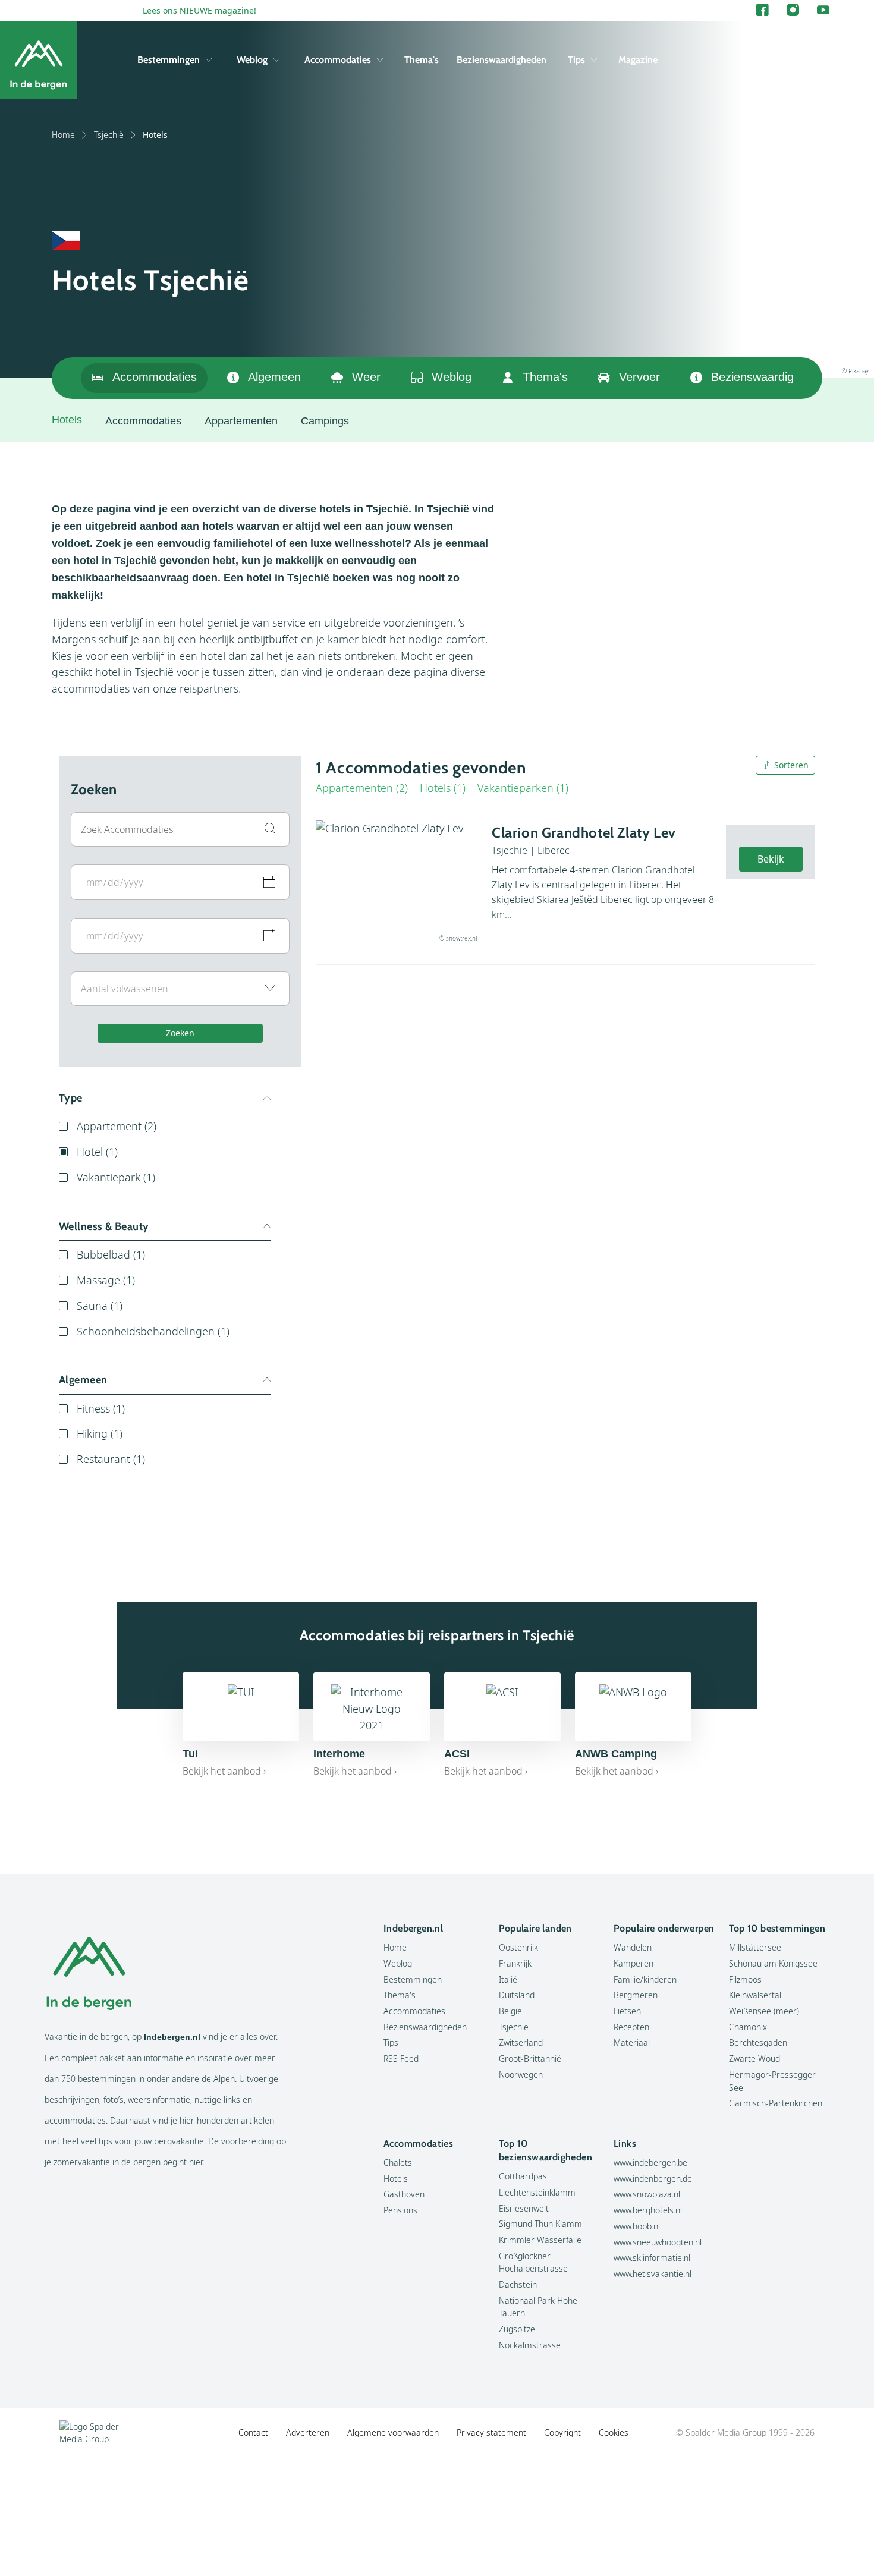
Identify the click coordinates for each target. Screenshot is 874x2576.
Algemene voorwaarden (393, 2432)
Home (63, 135)
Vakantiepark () (116, 1177)
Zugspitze (517, 2329)
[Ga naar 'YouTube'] (823, 10)
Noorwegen (521, 2075)
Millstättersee (755, 1947)
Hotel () (97, 1152)
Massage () (106, 1280)
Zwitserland (521, 2042)
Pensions (400, 2210)
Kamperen (634, 1963)
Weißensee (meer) (764, 2011)
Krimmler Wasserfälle (540, 2240)
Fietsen (627, 2011)
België (510, 2011)
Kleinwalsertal (755, 1995)
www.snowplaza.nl (647, 2194)
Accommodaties (338, 60)
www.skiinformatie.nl (652, 2258)
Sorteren (791, 765)
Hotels (396, 2179)
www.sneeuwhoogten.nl (658, 2242)
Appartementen (241, 421)
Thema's (422, 60)
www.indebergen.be (650, 2163)
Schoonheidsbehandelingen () (153, 1331)
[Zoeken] (820, 60)
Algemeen (274, 377)
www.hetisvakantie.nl (653, 2274)
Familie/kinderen (645, 1979)
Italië (508, 1979)
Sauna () (100, 1306)
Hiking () (100, 1433)
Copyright (562, 2432)
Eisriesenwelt (524, 2208)
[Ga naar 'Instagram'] (793, 10)
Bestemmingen (169, 60)
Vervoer (639, 377)
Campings (325, 421)
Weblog (252, 60)
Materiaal (632, 2042)
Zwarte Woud (754, 2058)
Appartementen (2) (362, 788)
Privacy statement (491, 2432)
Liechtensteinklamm (537, 2192)
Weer (366, 377)
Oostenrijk (518, 1947)
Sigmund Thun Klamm (540, 2224)
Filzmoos (745, 1979)
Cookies (614, 2432)
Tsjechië (109, 135)
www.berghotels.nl (648, 2210)
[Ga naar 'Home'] (39, 60)
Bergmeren (636, 1995)
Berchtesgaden (758, 2042)
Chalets (398, 2163)
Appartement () (117, 1126)
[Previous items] (808, 378)
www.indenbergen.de (653, 2179)
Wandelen (633, 1947)
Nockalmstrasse (530, 2345)
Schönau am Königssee (773, 1963)
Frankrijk (515, 1963)
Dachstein (518, 2284)
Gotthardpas (523, 2176)
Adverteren (308, 2432)
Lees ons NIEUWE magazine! (199, 10)
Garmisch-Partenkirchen (776, 2103)
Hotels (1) (443, 788)
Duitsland (517, 1995)
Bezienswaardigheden (502, 60)
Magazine (638, 60)
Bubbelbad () (111, 1254)
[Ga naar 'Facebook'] (763, 10)
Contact (253, 2432)
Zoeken (180, 1033)
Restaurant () (111, 1459)
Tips (576, 60)
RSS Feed (401, 2058)
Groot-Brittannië (530, 2058)
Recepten (631, 2027)
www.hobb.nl (637, 2226)
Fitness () (101, 1408)
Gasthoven (404, 2194)
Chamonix (748, 2027)
